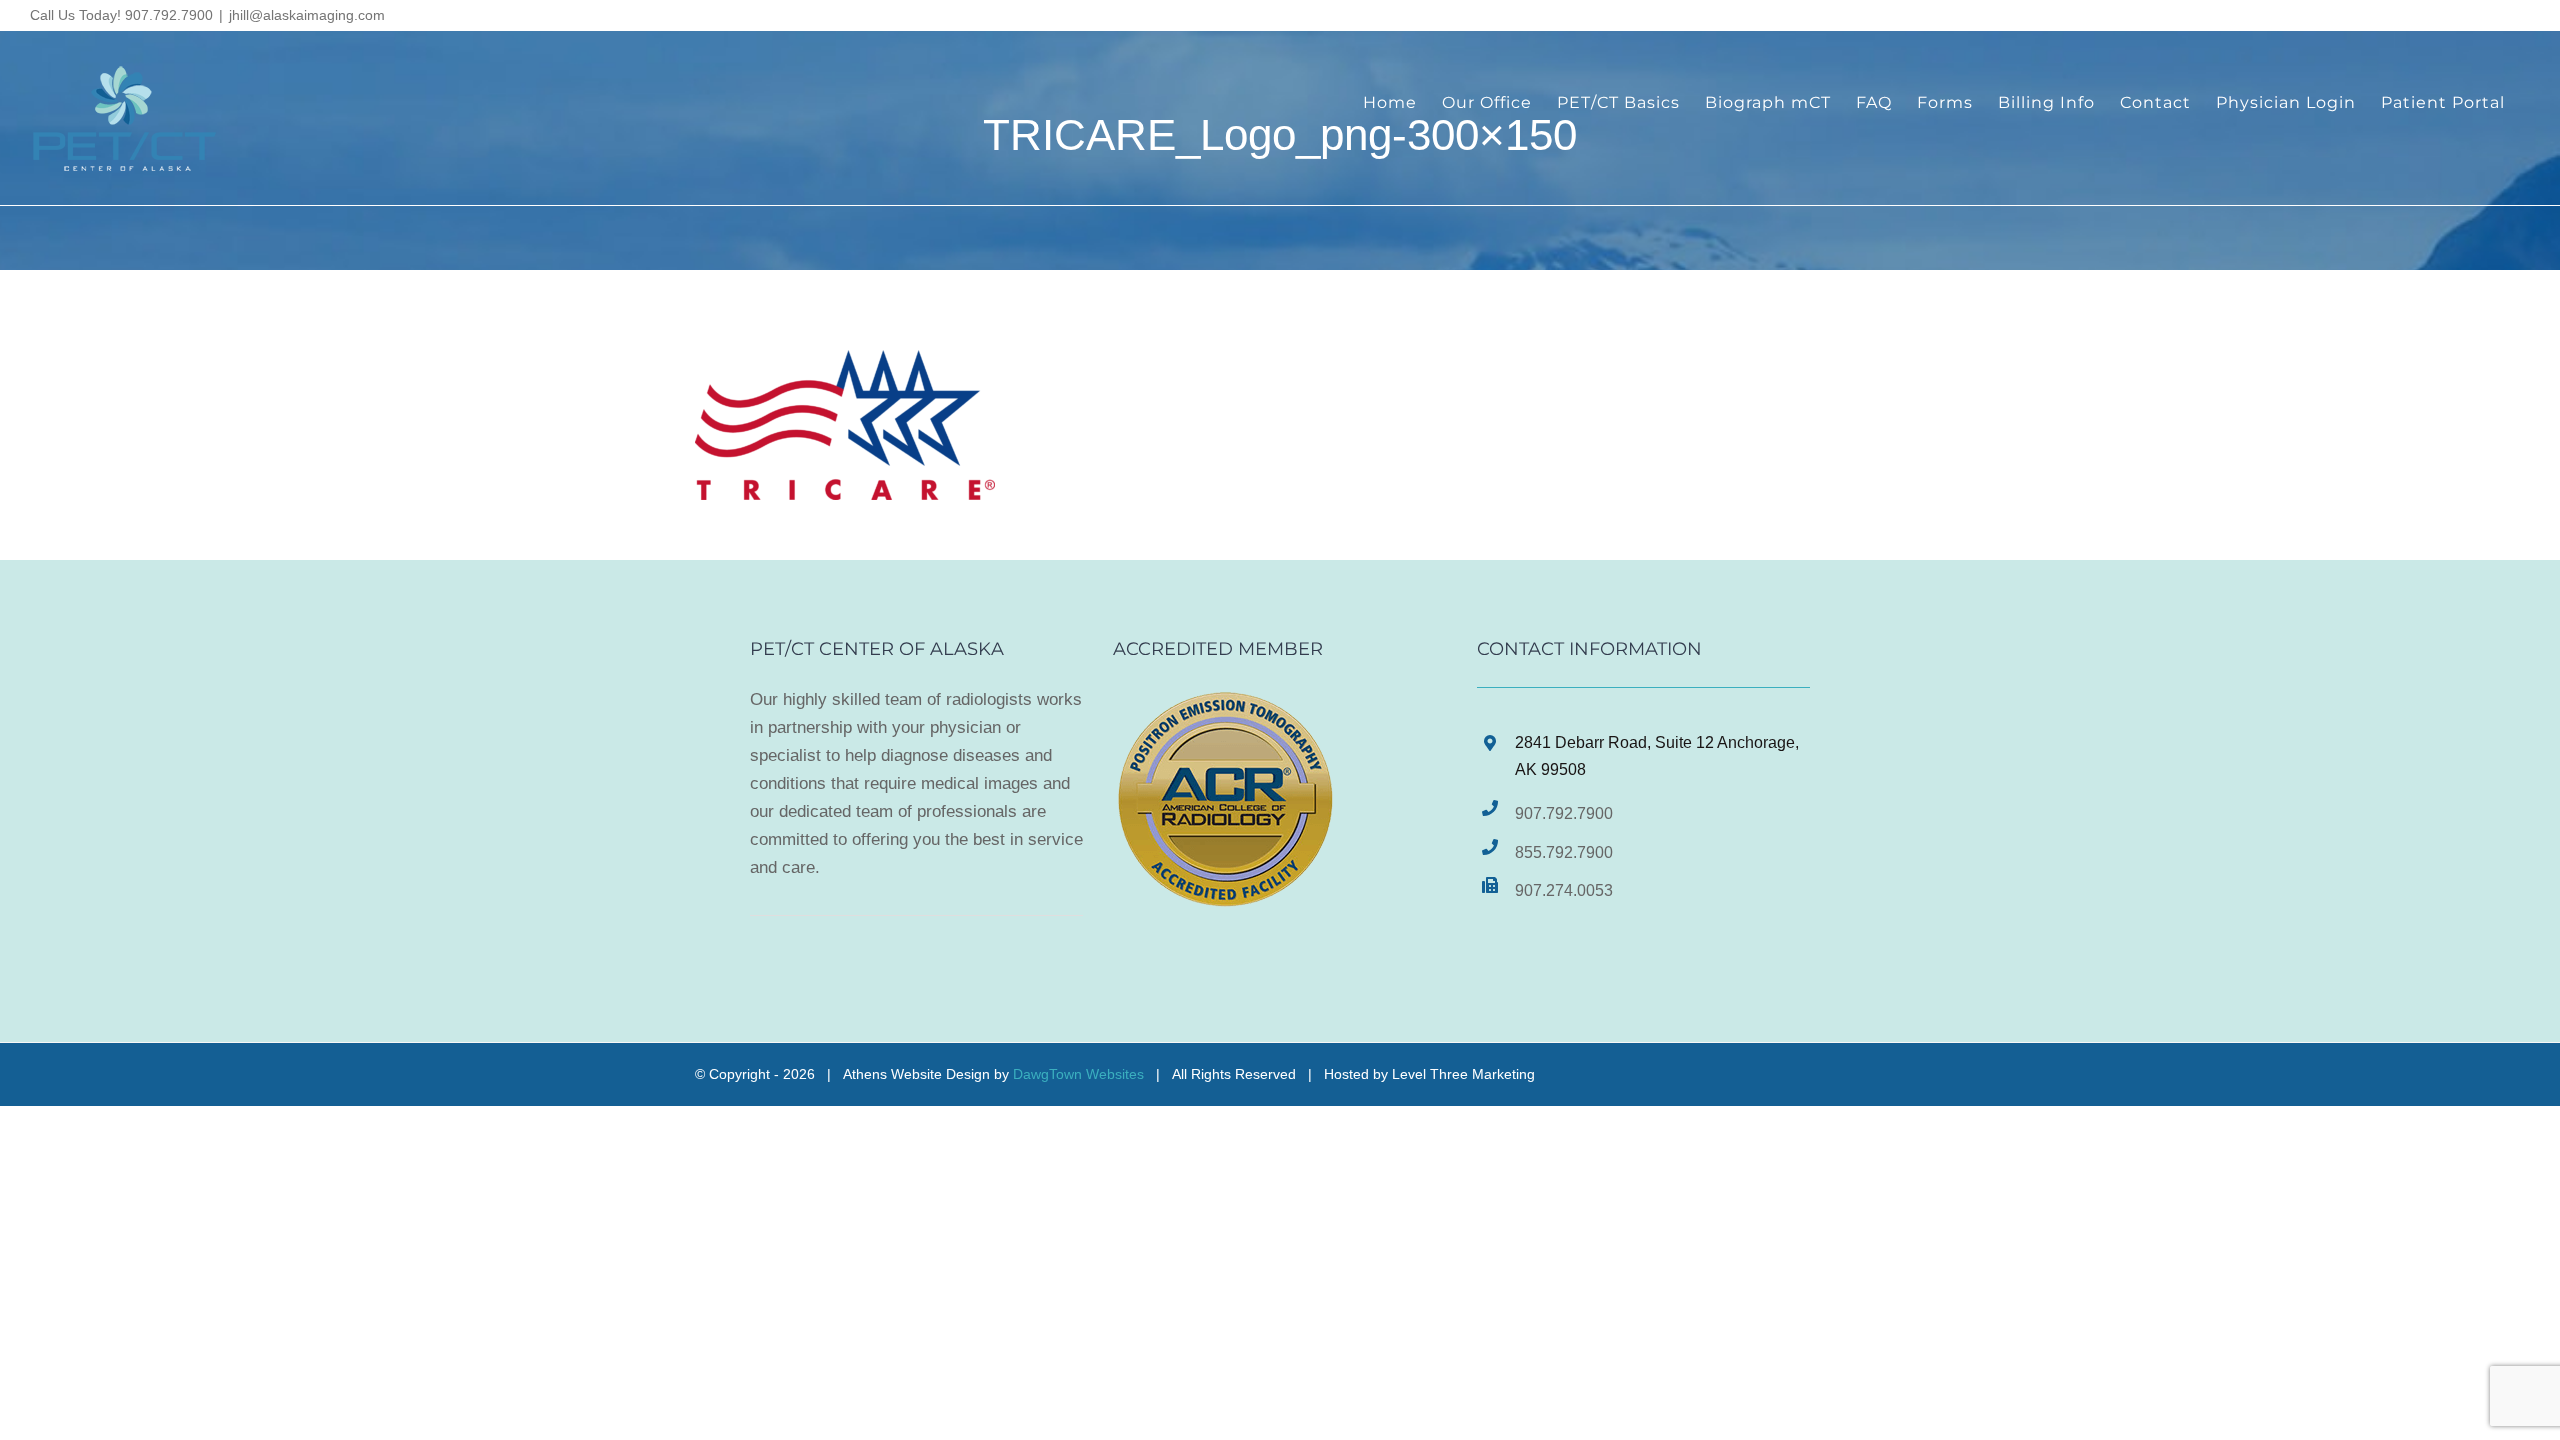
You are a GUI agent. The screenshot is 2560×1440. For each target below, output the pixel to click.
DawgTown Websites (1078, 1074)
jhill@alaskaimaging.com (307, 15)
